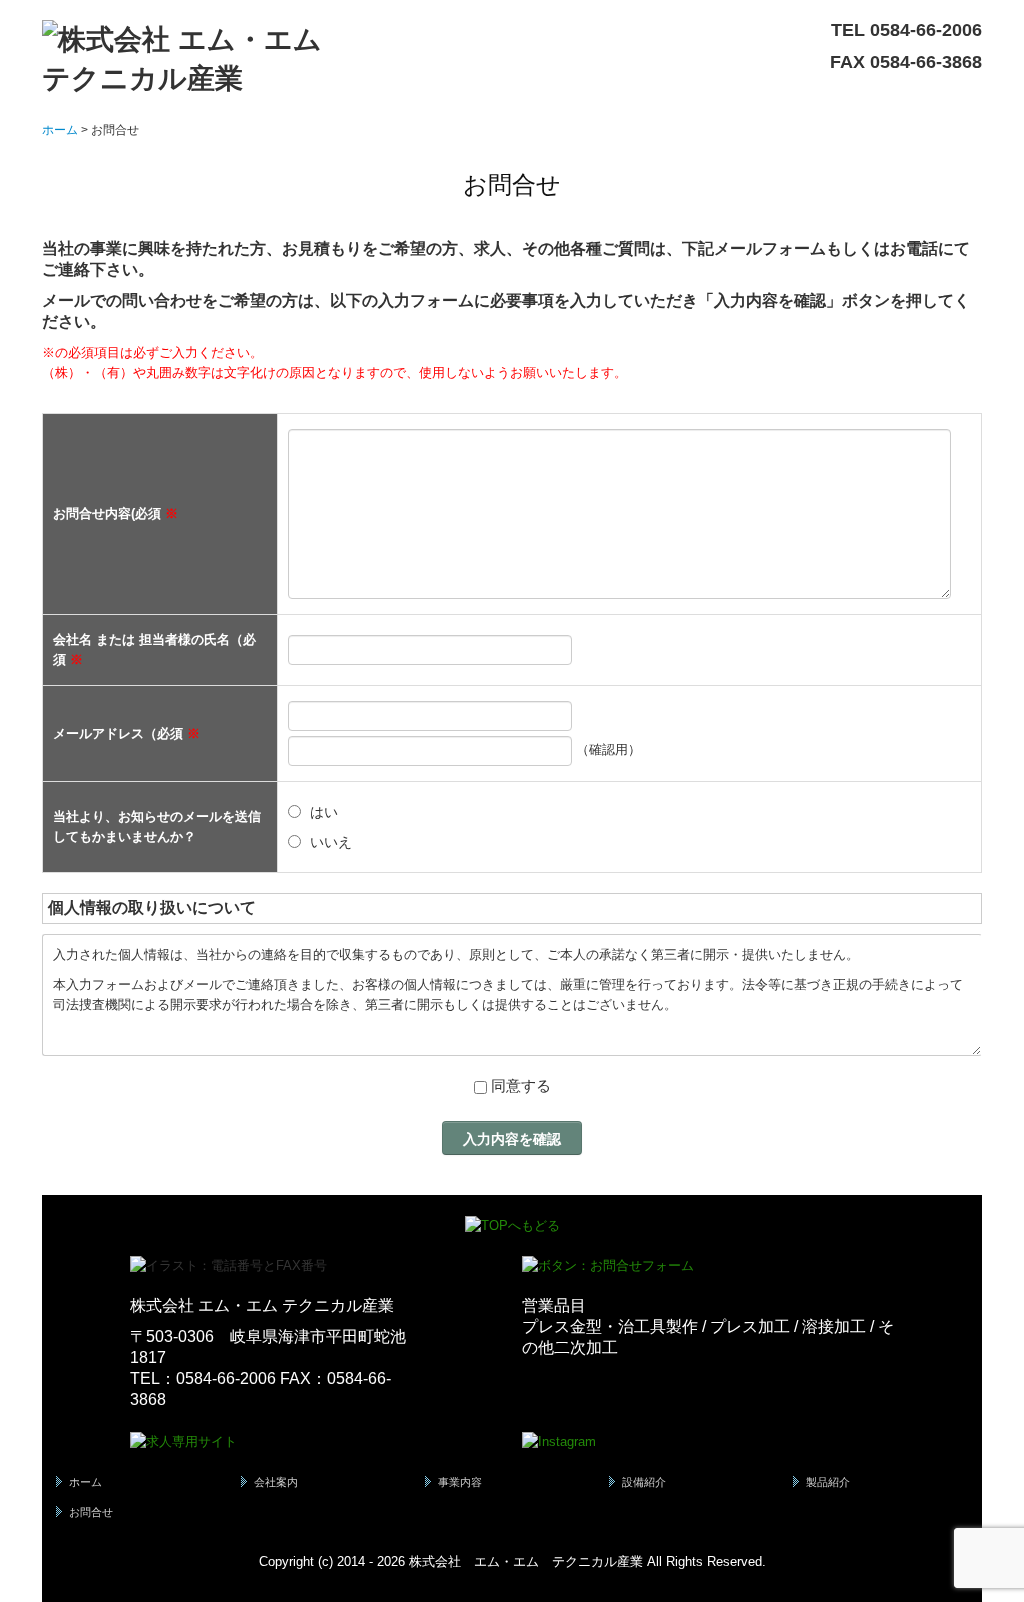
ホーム (85, 1482)
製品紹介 (828, 1482)
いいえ (331, 842)
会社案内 (276, 1482)
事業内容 (460, 1482)
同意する (521, 1085)
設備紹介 (644, 1482)
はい (324, 812)
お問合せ (91, 1512)
